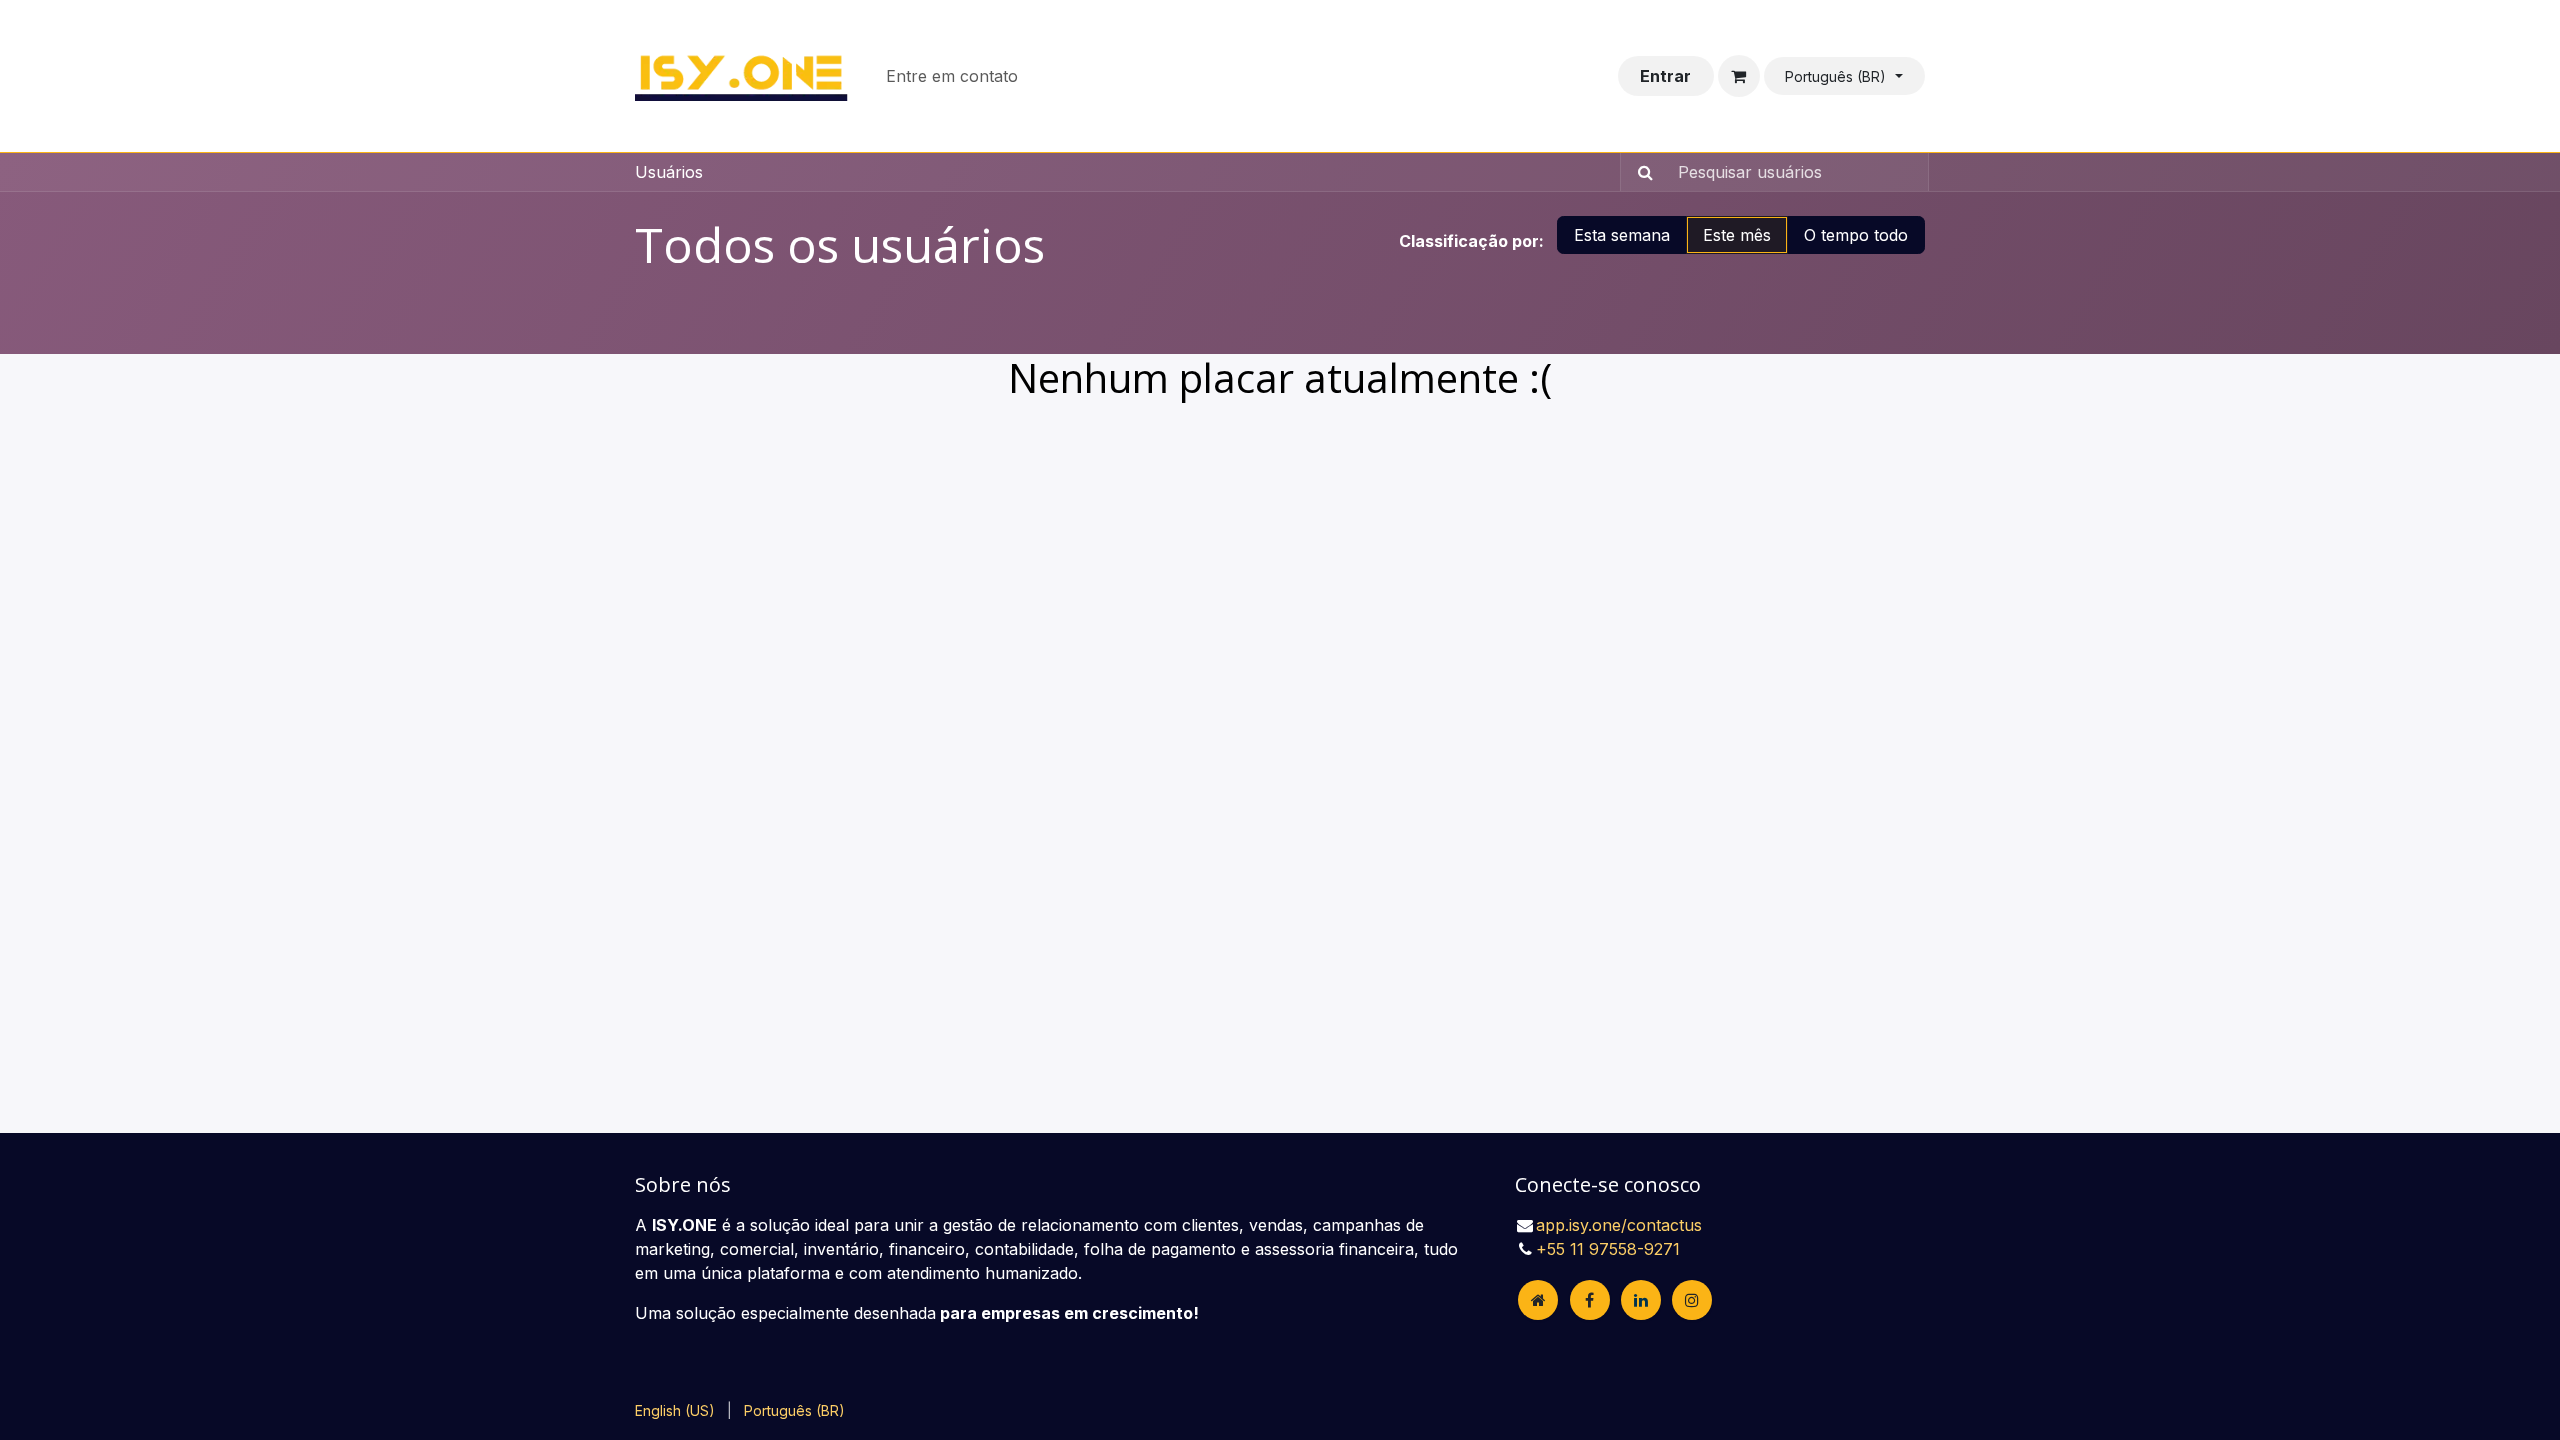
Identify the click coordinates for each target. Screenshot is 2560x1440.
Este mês (1737, 235)
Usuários (669, 172)
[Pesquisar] (1639, 172)
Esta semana (1622, 235)
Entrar (1665, 76)
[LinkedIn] (1641, 1300)
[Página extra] (1538, 1300)
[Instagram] (1692, 1300)
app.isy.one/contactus (1619, 1225)
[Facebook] (1590, 1300)
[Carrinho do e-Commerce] (1739, 76)
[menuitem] (952, 76)
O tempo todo (1856, 235)
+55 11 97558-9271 (1608, 1249)
